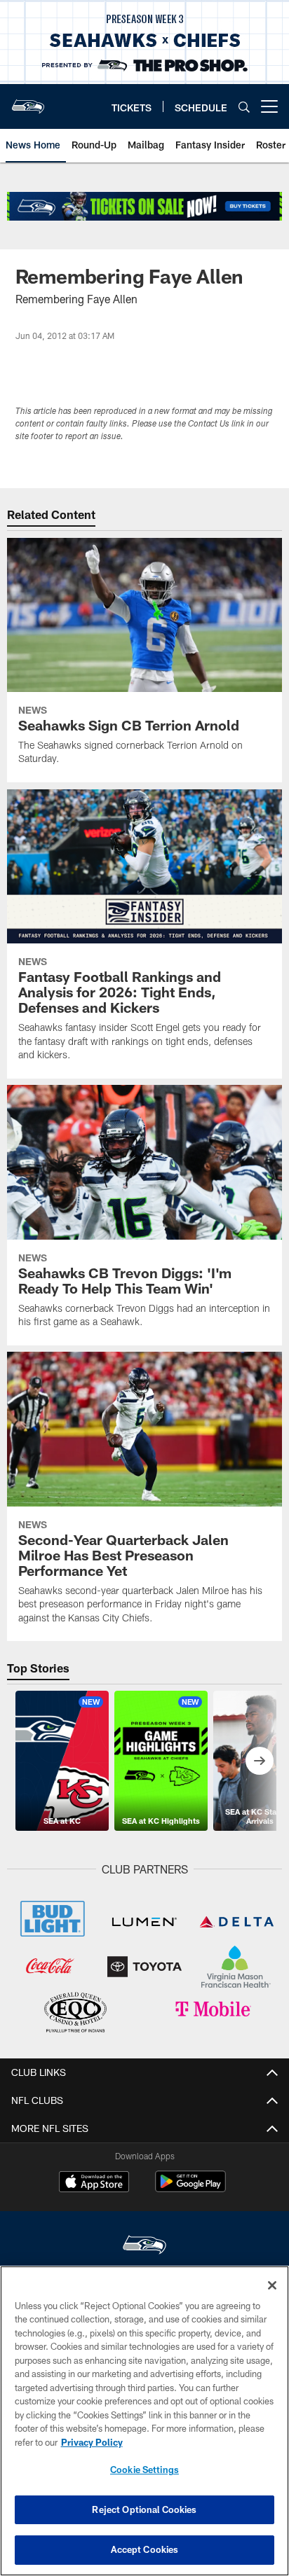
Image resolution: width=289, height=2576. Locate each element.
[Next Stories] (260, 1761)
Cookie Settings (144, 2470)
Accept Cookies (145, 2549)
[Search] (244, 107)
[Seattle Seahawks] (144, 2246)
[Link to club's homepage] (28, 101)
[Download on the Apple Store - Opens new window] (94, 2183)
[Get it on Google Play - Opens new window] (190, 2188)
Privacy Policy (92, 2442)
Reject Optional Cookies (144, 2509)
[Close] (272, 2285)
